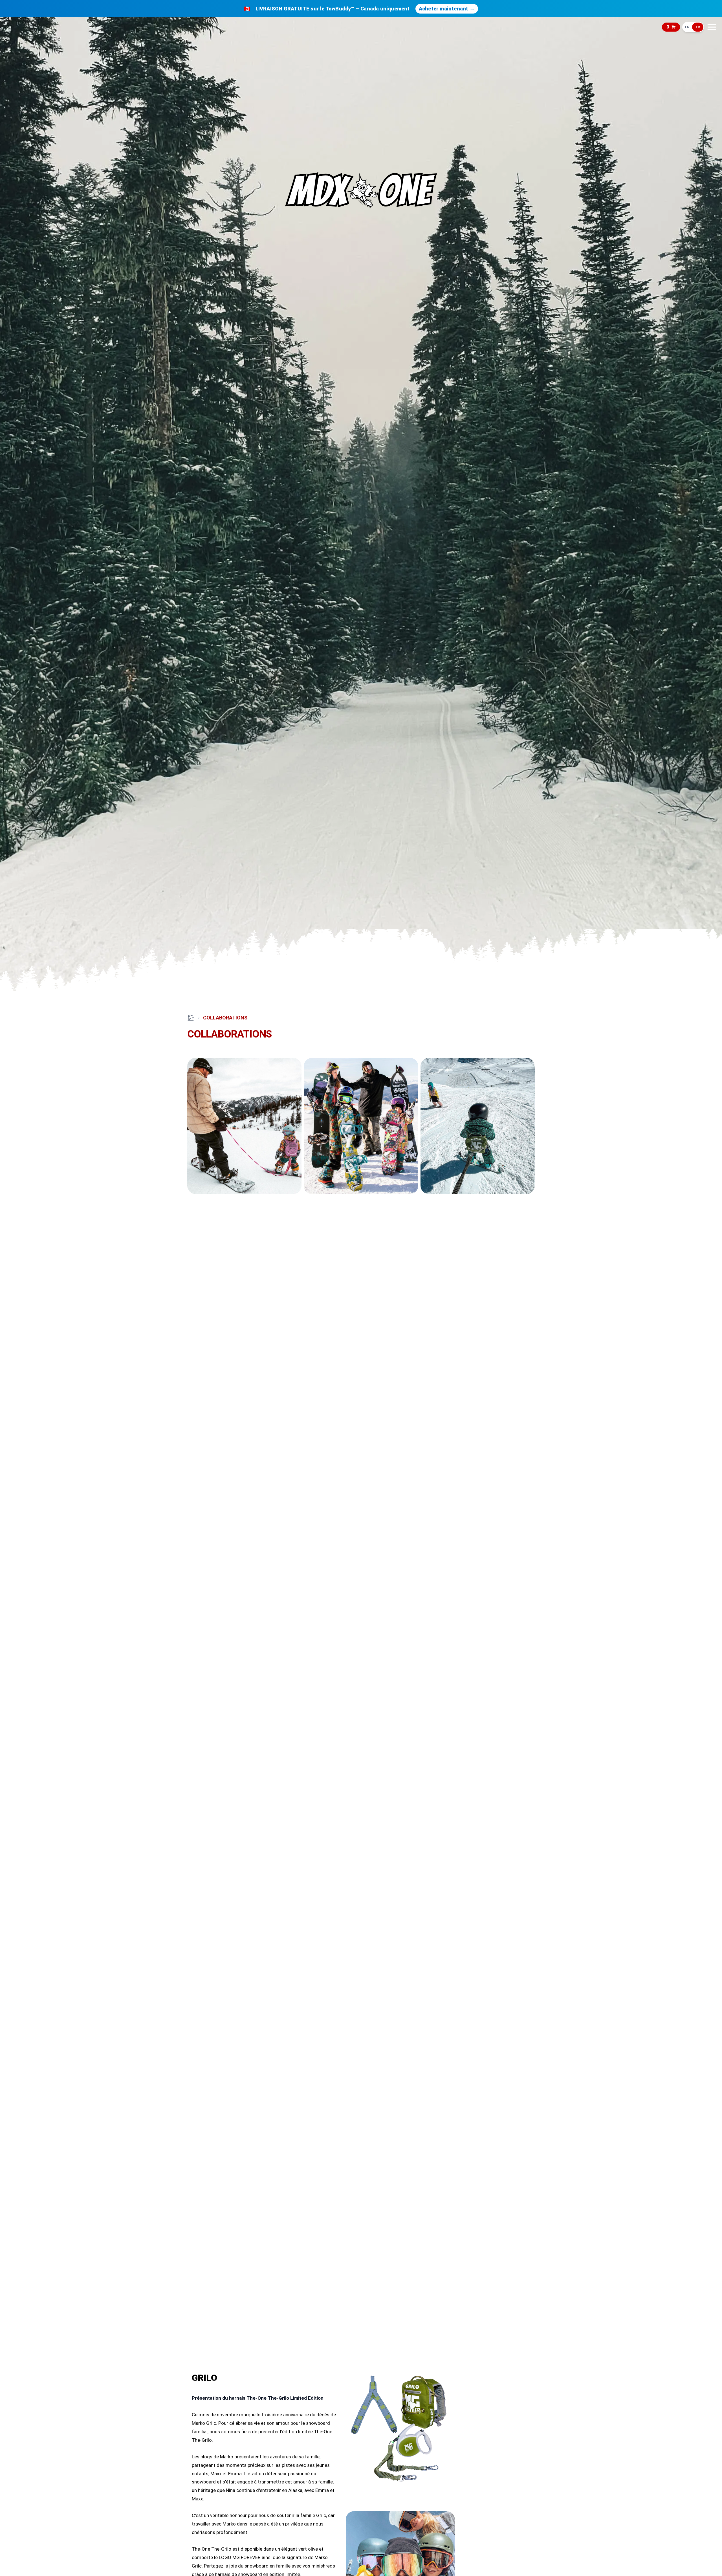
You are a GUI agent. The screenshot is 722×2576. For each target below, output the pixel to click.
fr (698, 27)
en (687, 27)
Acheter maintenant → (447, 9)
